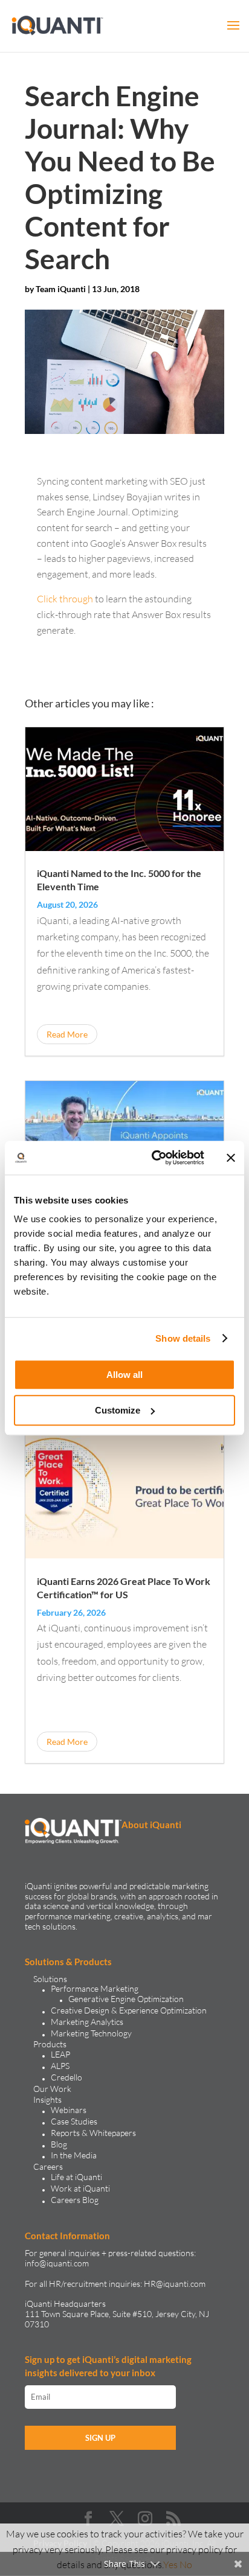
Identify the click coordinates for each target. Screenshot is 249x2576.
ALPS (60, 2066)
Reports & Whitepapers (93, 2133)
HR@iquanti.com (175, 2284)
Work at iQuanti (80, 2188)
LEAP (60, 2054)
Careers (48, 2166)
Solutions (50, 1979)
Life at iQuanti (76, 2177)
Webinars (69, 2110)
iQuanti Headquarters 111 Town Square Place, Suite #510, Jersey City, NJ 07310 (117, 2314)
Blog (59, 2144)
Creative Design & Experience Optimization (129, 2010)
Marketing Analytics (87, 2022)
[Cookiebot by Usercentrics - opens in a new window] (154, 1158)
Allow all (124, 1375)
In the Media (74, 2155)
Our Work (52, 2089)
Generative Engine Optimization (126, 1999)
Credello (66, 2077)
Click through (65, 599)
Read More (67, 1034)
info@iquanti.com (57, 2263)
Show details (183, 1338)
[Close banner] (231, 1158)
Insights (47, 2099)
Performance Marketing (95, 1988)
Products (50, 2044)
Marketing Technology (91, 2033)
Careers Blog (75, 2200)
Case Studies (74, 2121)
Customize (118, 1410)
